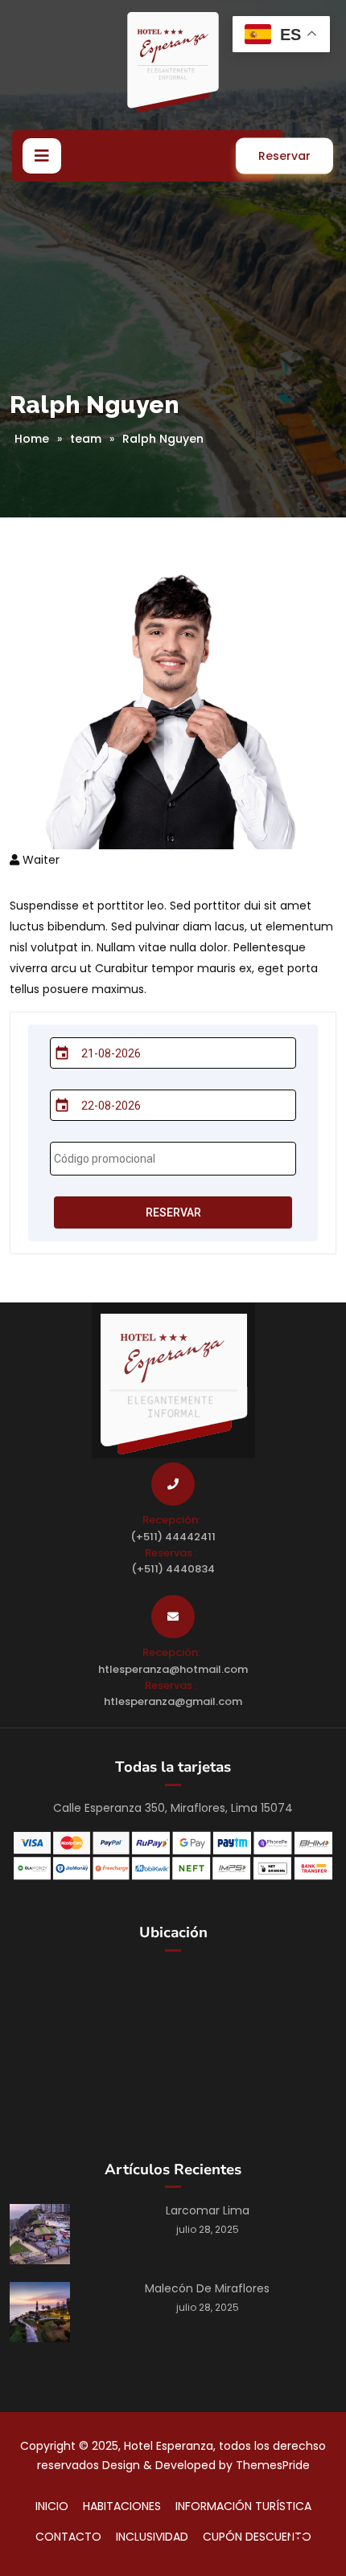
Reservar (284, 156)
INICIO (52, 2506)
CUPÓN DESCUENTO (257, 2537)
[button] (42, 156)
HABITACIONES (122, 2506)
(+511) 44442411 (173, 1537)
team (86, 439)
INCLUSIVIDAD (152, 2537)
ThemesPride (271, 2465)
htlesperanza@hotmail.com (173, 1669)
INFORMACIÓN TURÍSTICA (243, 2506)
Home (32, 439)
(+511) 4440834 (173, 1569)
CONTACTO (68, 2537)
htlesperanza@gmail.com (173, 1701)
